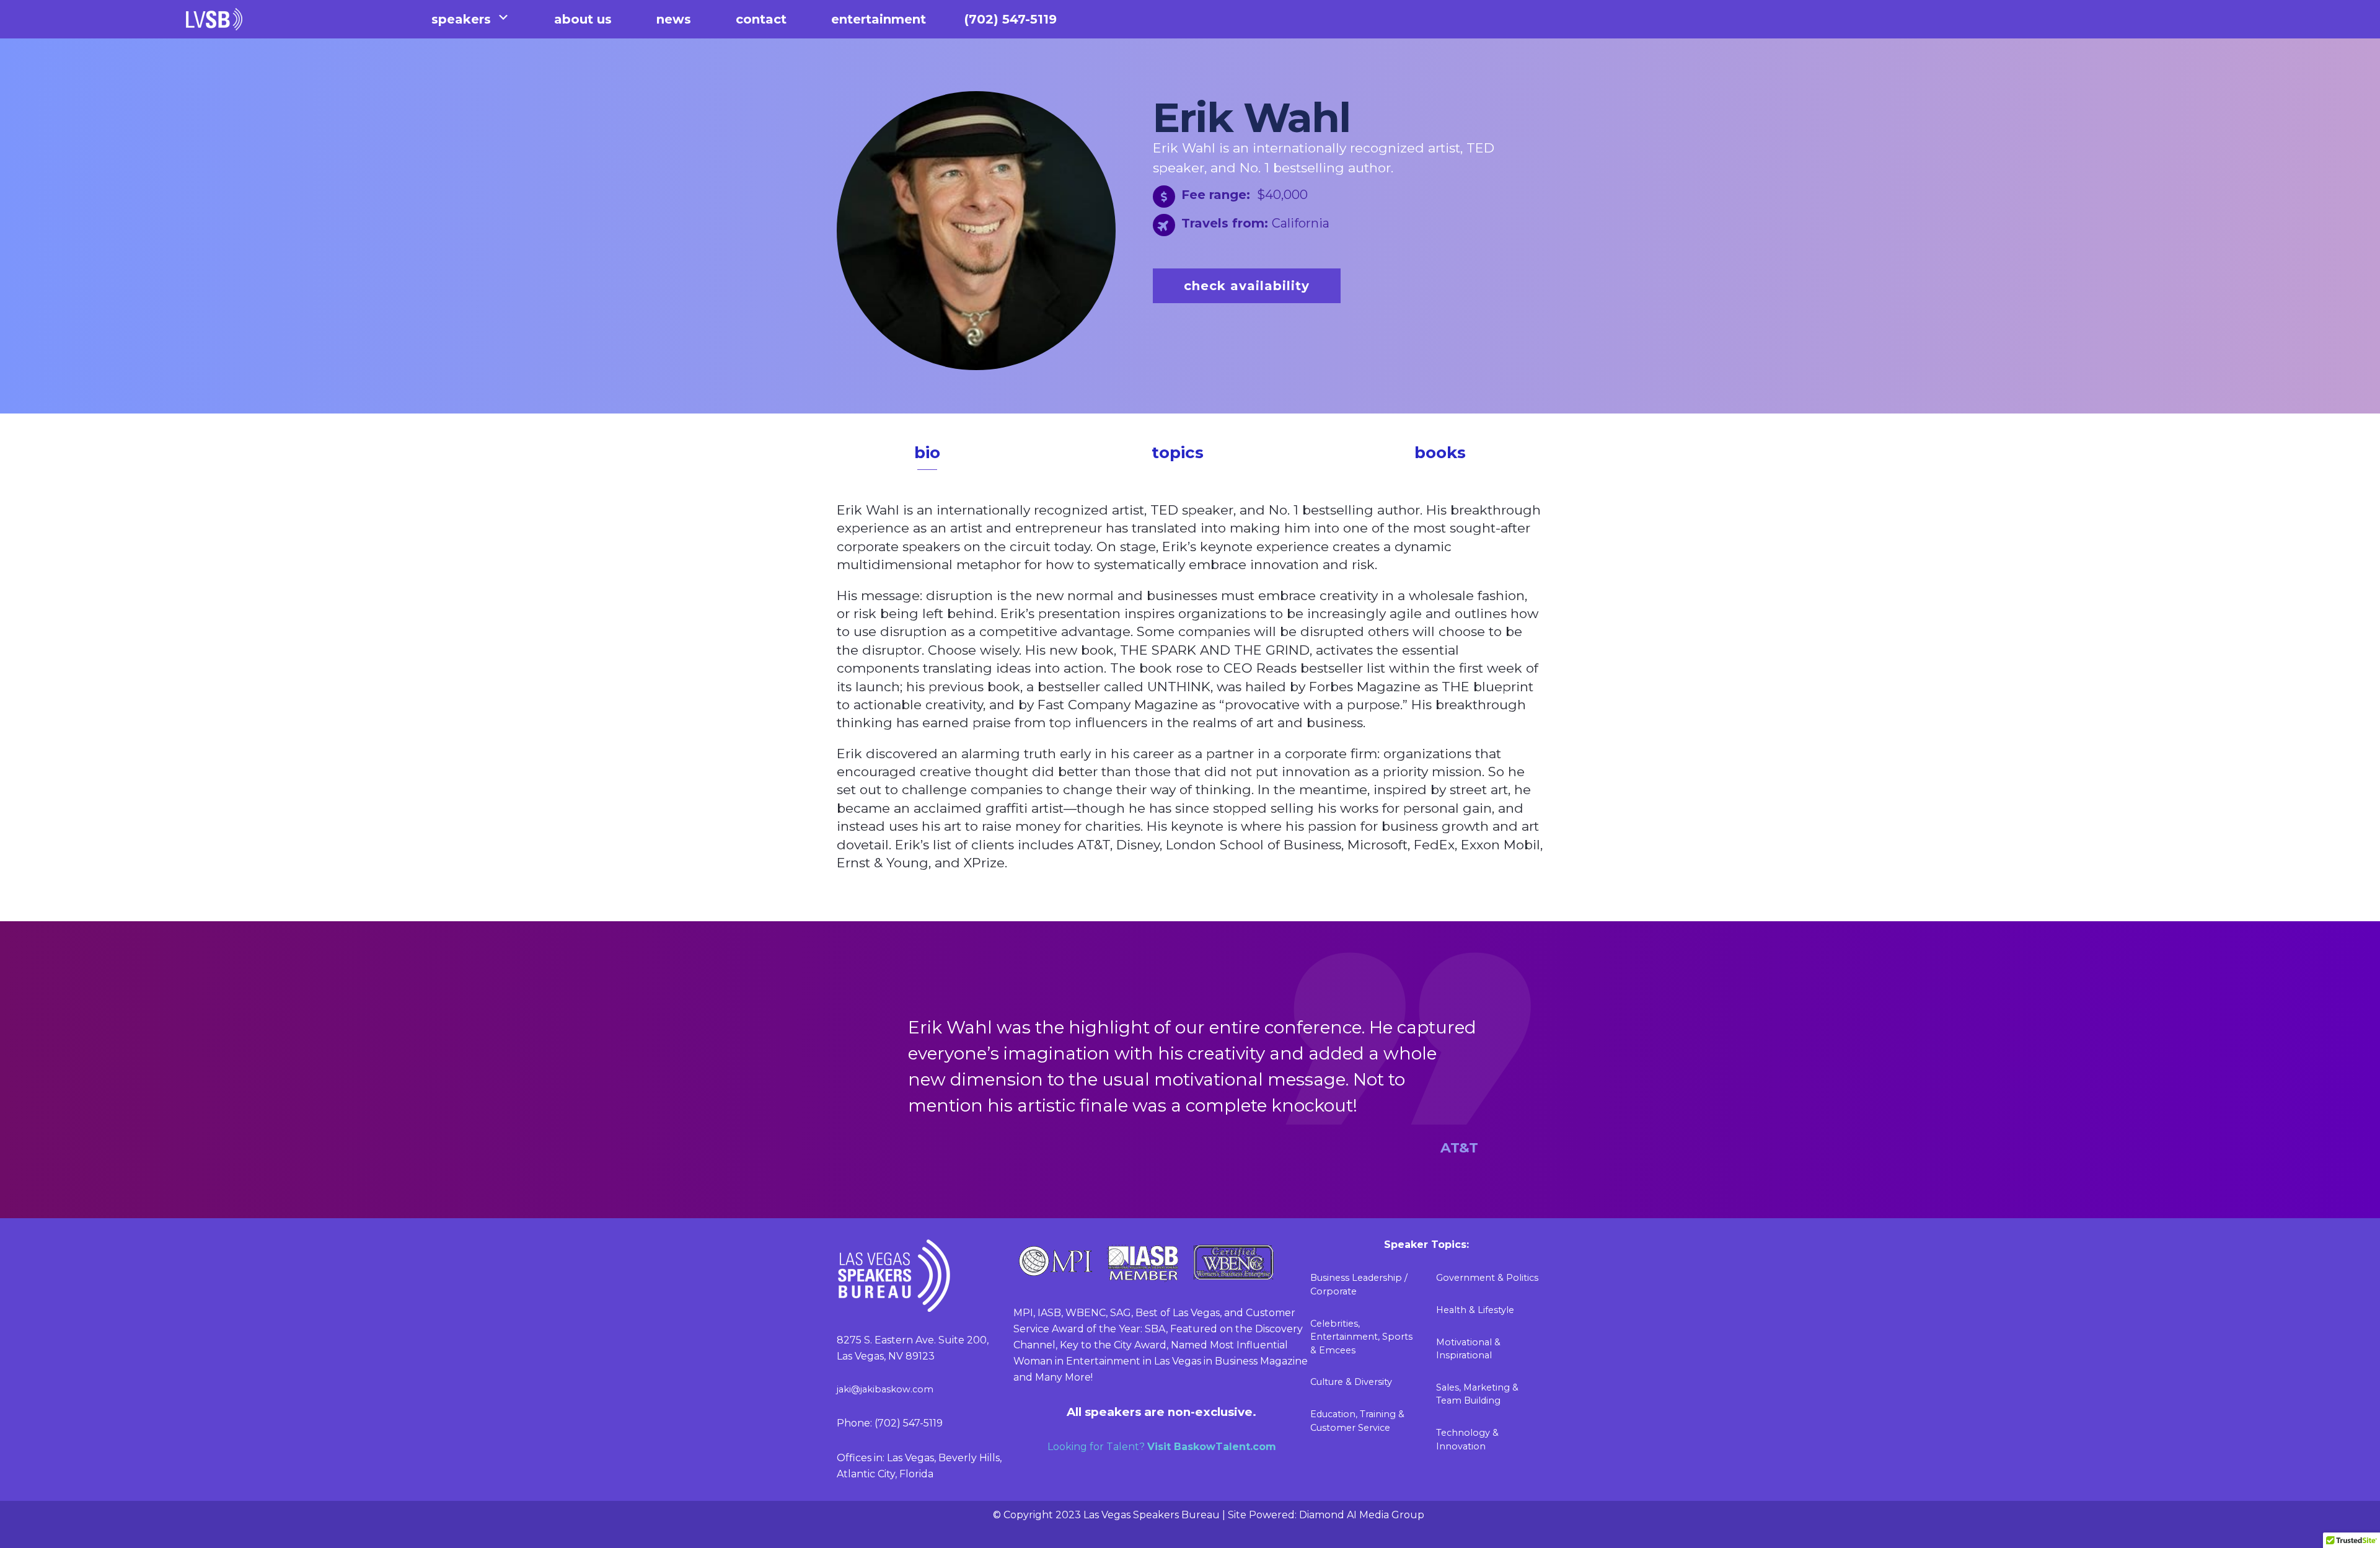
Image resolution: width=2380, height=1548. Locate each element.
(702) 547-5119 (1011, 19)
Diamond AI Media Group (1362, 1515)
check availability (1247, 286)
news (674, 19)
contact (761, 19)
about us (583, 19)
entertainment (879, 19)
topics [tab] (1178, 453)
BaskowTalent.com (1225, 1447)
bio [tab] (927, 453)
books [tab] (1440, 453)
